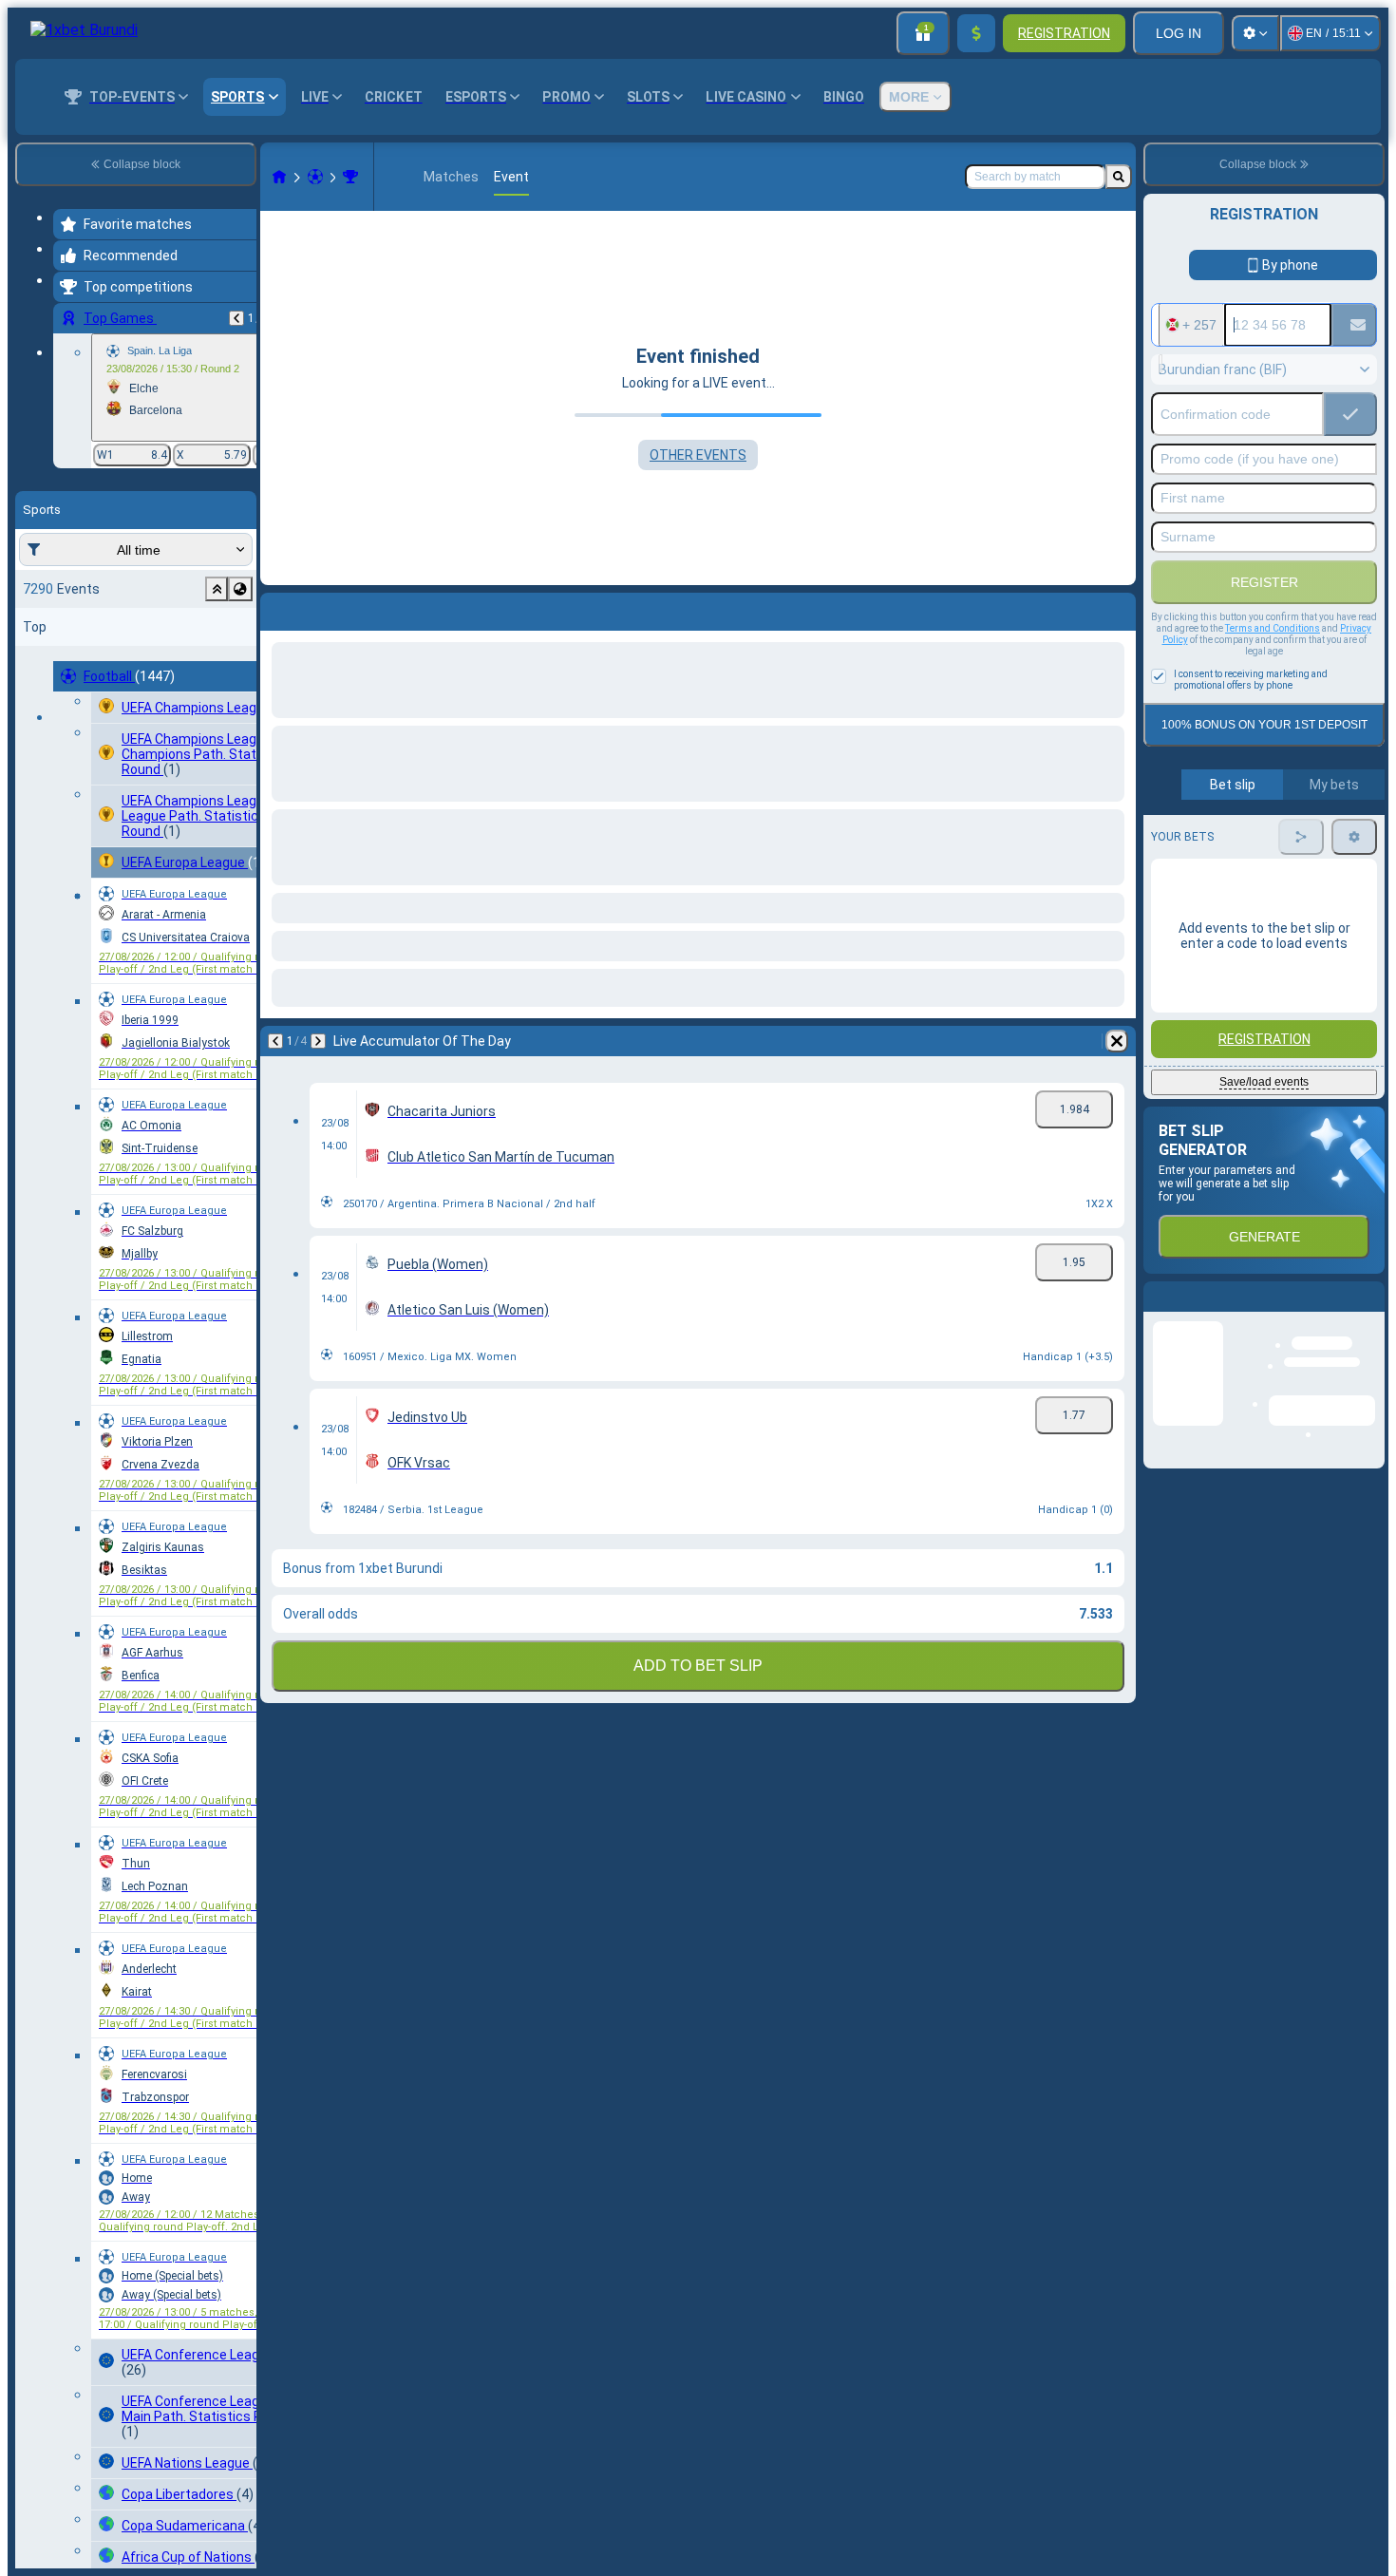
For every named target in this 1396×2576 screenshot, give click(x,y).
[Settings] (1255, 33)
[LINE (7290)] (279, 177)
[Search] (1119, 177)
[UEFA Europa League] (350, 177)
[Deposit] (976, 33)
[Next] (325, 608)
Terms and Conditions (1273, 628)
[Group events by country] (240, 589)
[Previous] (236, 318)
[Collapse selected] (217, 589)
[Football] (315, 177)
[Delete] (1117, 608)
